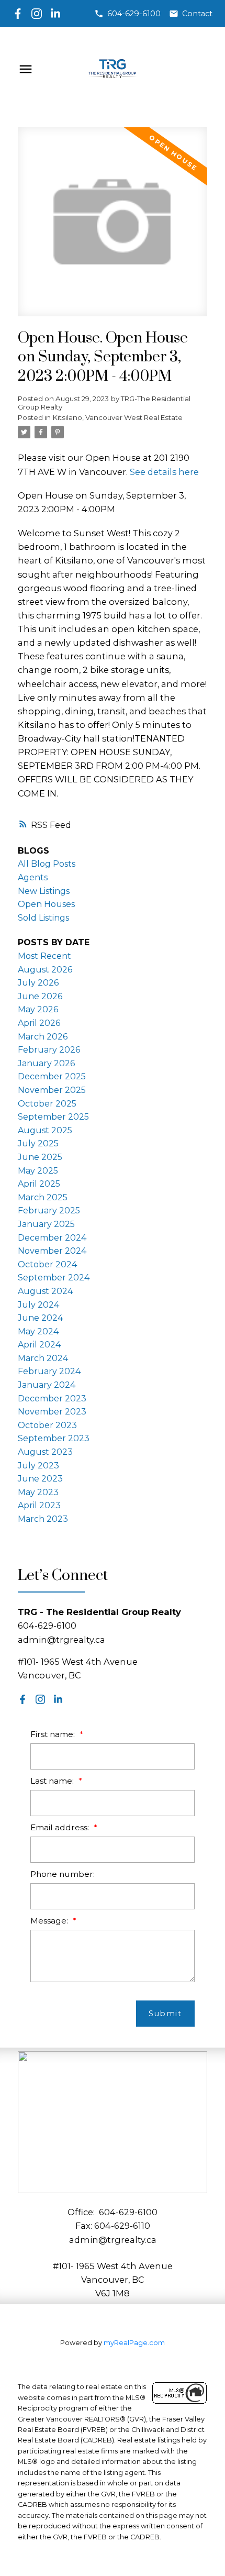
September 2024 (54, 1278)
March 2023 (43, 1519)
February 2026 (49, 1050)
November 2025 (52, 1090)
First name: (54, 1734)
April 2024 (39, 1345)
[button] (127, 14)
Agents (33, 877)
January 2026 (46, 1063)
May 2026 (38, 1009)
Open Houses (46, 904)
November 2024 (52, 1251)
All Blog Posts (47, 864)
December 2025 (52, 1076)
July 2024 (38, 1305)
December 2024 (52, 1238)
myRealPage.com (134, 2343)
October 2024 (47, 1264)
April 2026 (39, 1023)
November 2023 (52, 1412)
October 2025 (47, 1104)
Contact (197, 14)
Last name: (53, 1781)
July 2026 (38, 983)
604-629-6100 (134, 14)
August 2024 (45, 1291)
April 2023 (39, 1505)
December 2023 (52, 1398)
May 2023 (38, 1492)
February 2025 (49, 1210)
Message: (50, 1921)
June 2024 (40, 1318)
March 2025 (43, 1197)
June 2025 (40, 1157)
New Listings (44, 891)
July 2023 (38, 1466)
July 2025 (38, 1143)
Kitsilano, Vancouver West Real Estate (118, 417)
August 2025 (45, 1130)
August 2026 (45, 970)
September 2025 (53, 1117)
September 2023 (54, 1438)
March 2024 (43, 1358)
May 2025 (38, 1171)
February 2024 (49, 1371)
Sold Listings (43, 918)
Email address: (61, 1827)
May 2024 (38, 1331)
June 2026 (40, 996)
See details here (164, 472)
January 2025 (46, 1224)
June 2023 (40, 1479)
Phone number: (63, 1874)
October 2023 (47, 1425)
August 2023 (45, 1452)
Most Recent (44, 956)
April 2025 (39, 1184)
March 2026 (43, 1037)
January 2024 (47, 1385)
